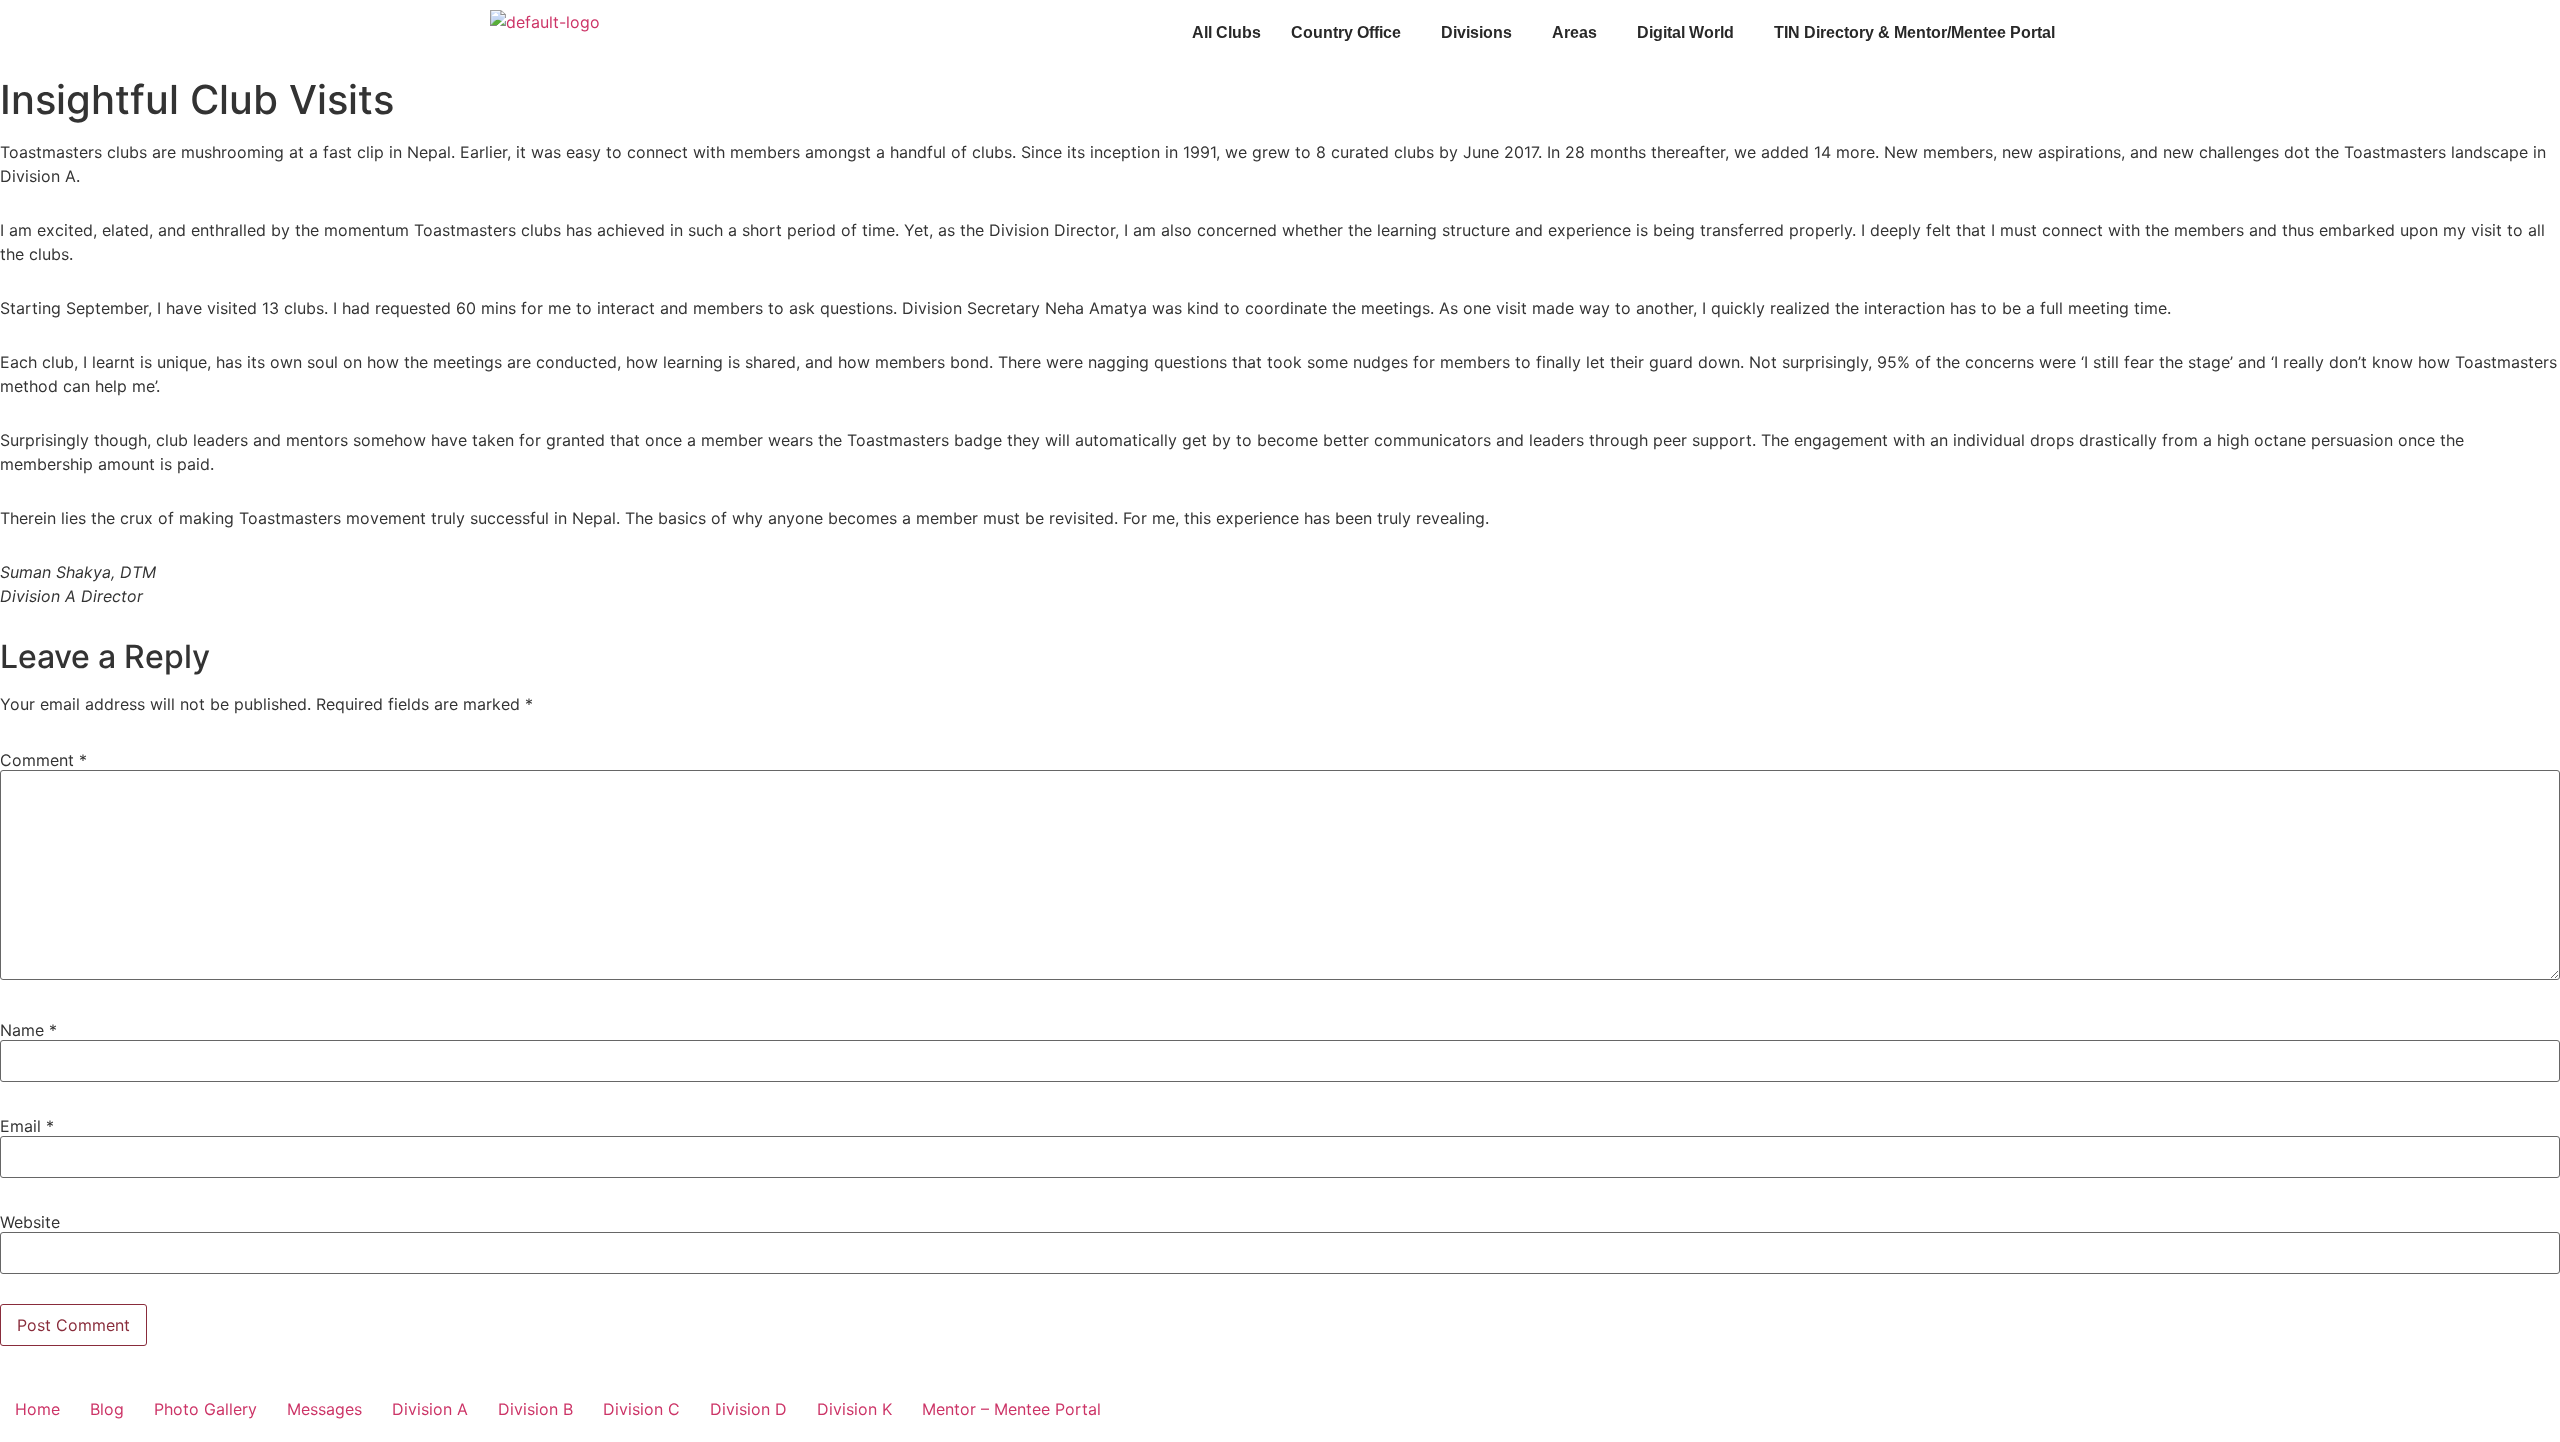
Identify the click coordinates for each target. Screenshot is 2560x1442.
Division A (430, 1409)
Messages (324, 1409)
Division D (748, 1409)
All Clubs (1226, 32)
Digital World (1685, 32)
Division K (854, 1409)
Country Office (1346, 32)
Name (28, 1030)
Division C (641, 1409)
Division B (535, 1409)
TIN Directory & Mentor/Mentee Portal (1914, 32)
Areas (1574, 32)
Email (27, 1126)
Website (30, 1222)
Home (37, 1409)
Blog (107, 1409)
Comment (43, 760)
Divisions (1476, 32)
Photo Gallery (205, 1409)
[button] (1351, 33)
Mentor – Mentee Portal (1011, 1409)
